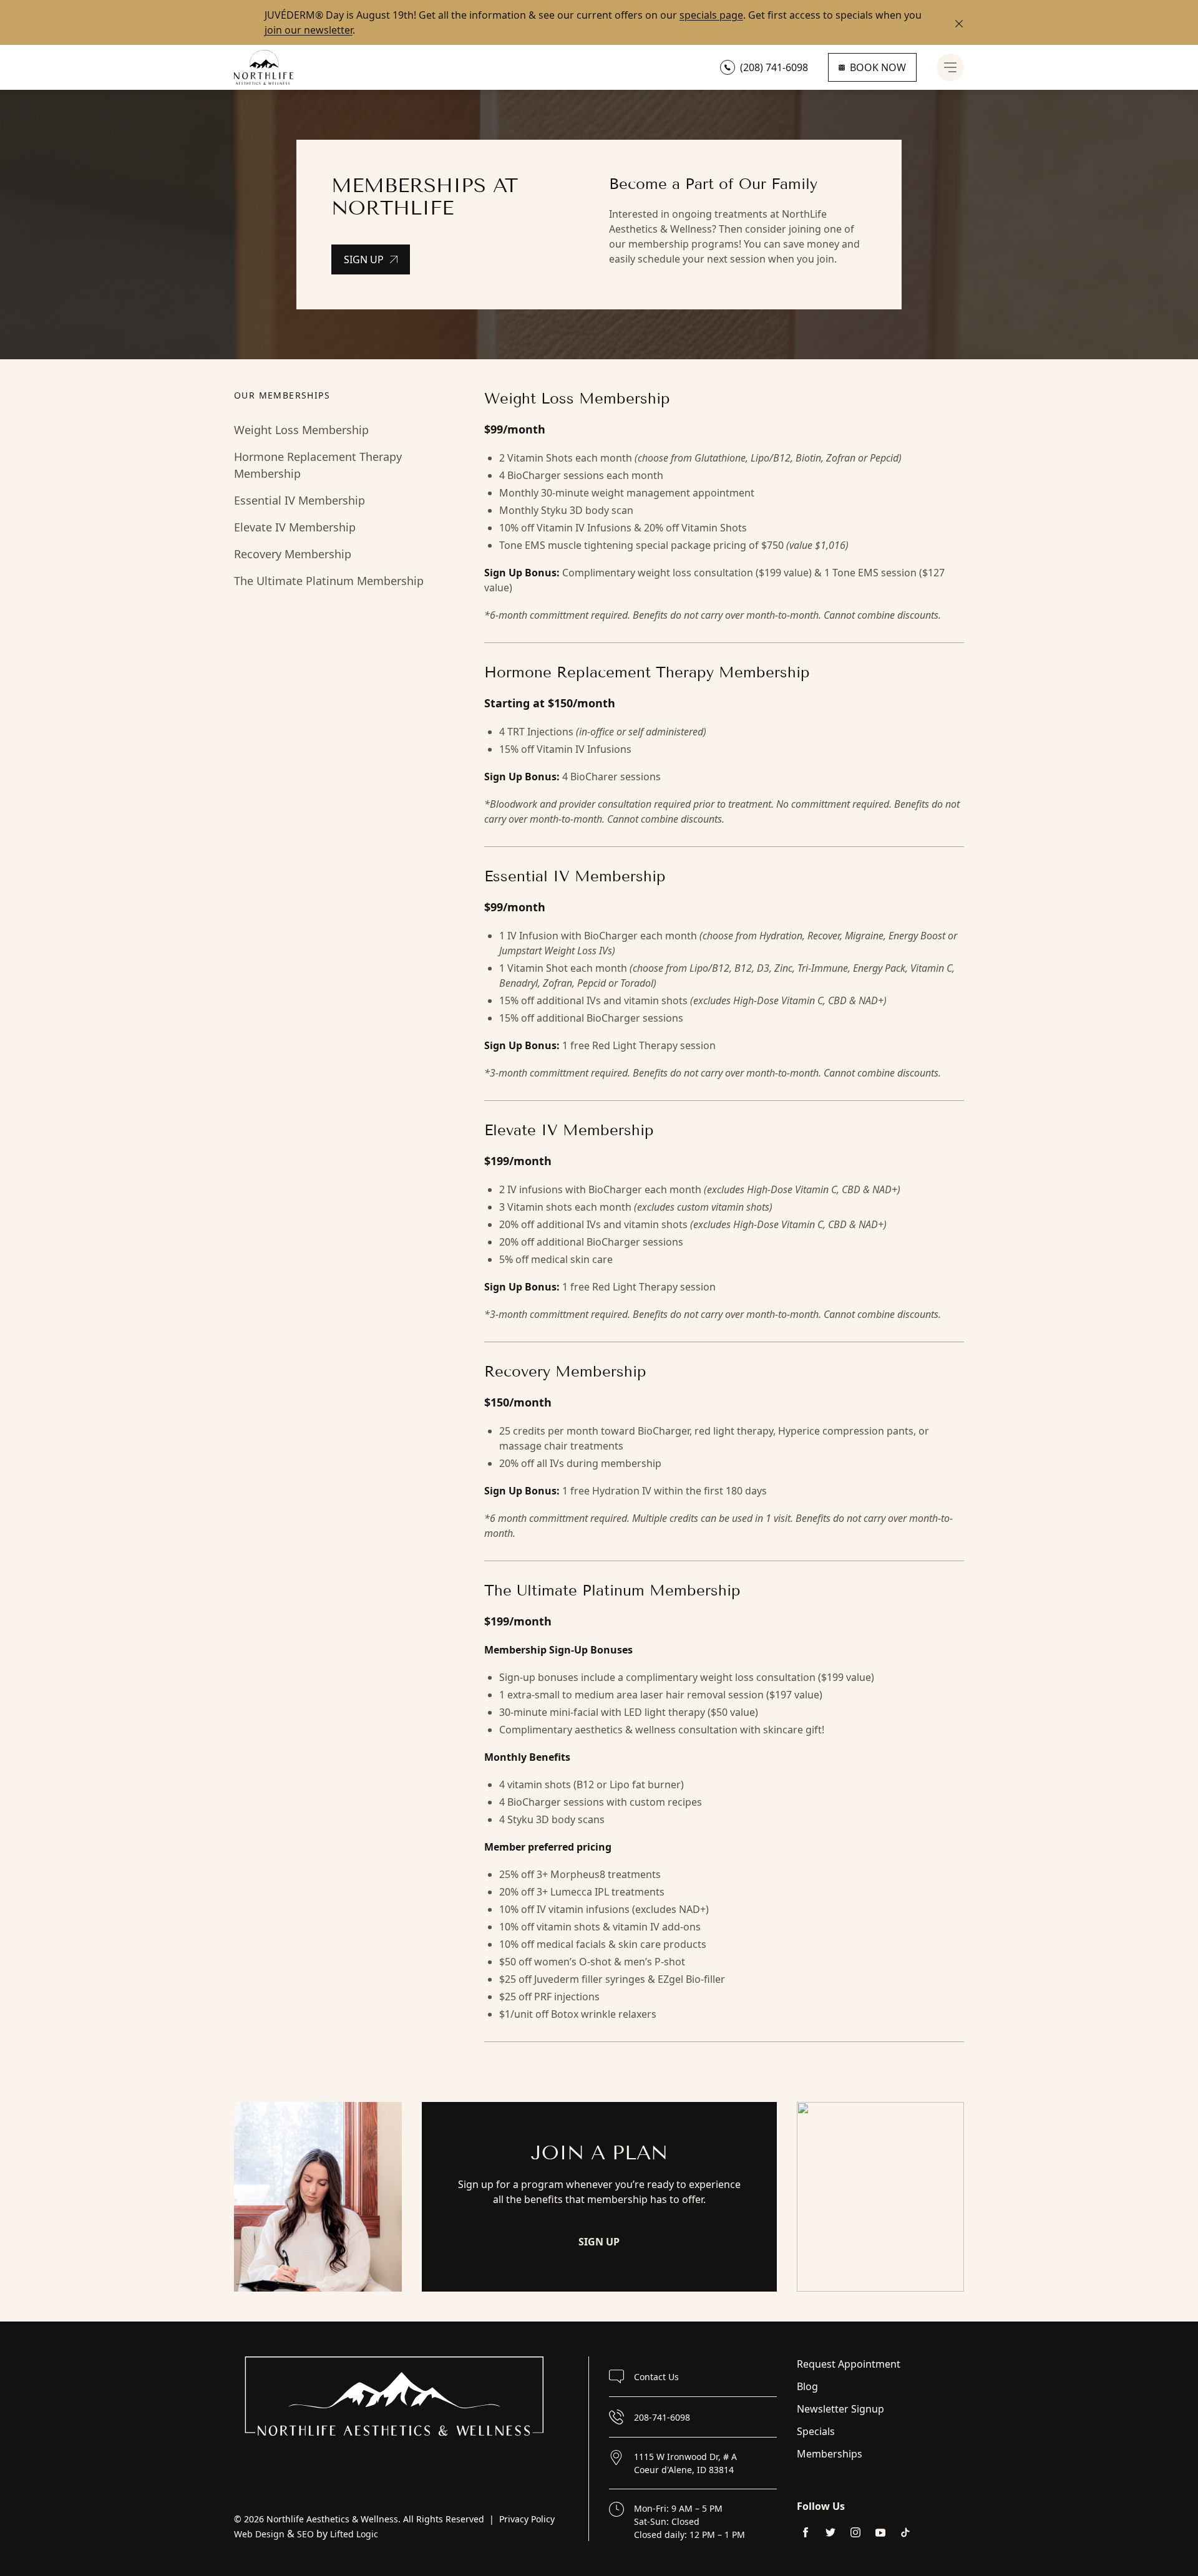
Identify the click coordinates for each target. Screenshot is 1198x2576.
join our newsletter (309, 30)
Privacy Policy (527, 2519)
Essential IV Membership (299, 500)
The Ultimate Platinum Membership (329, 581)
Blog (807, 2386)
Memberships (830, 2454)
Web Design (259, 2534)
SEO (305, 2534)
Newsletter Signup (840, 2409)
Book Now (878, 67)
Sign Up (364, 259)
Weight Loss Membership (301, 430)
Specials (816, 2431)
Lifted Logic (354, 2534)
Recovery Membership (293, 554)
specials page (711, 15)
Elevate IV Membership (295, 527)
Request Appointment (849, 2364)
